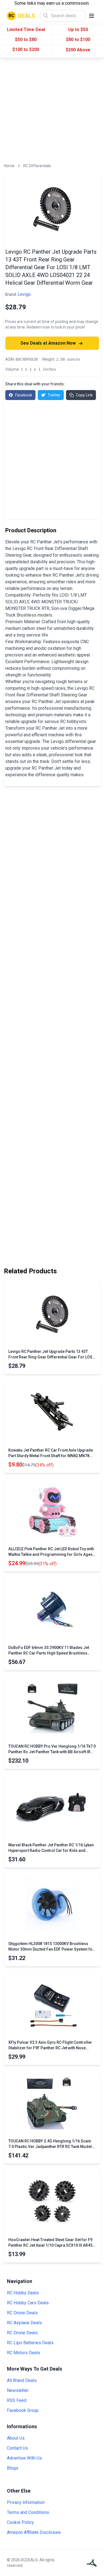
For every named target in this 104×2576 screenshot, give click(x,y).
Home (9, 166)
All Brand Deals (22, 2380)
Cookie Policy (20, 2522)
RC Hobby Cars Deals (28, 2303)
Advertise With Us (24, 2458)
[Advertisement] (52, 111)
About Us (16, 2438)
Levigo (24, 294)
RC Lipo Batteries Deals (30, 2343)
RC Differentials (37, 166)
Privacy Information (26, 2502)
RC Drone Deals (22, 2313)
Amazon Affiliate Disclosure (34, 2532)
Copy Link (84, 395)
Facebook (24, 395)
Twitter (54, 395)
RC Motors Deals (24, 2353)
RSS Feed (17, 2400)
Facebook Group (23, 2410)
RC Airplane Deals (24, 2323)
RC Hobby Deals (23, 2293)
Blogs (13, 2468)
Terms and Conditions (28, 2512)
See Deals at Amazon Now (49, 343)
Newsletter (18, 2390)
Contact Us (17, 2448)
